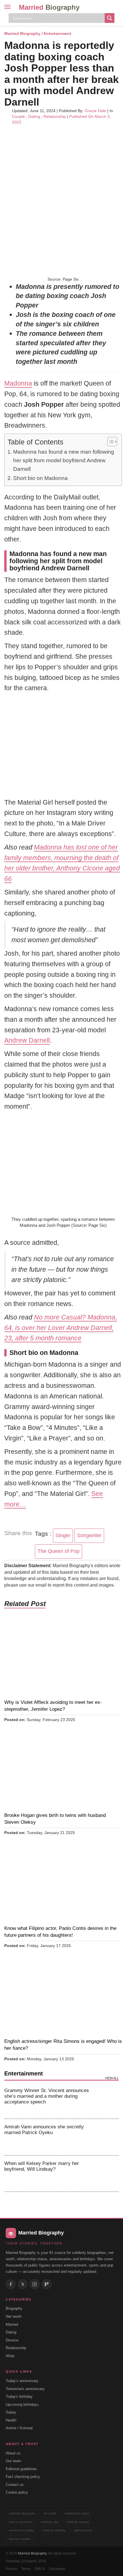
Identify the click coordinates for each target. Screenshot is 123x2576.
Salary (11, 2412)
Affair (10, 2356)
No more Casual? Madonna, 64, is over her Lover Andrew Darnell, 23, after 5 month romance (61, 1328)
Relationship (55, 116)
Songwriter (89, 1535)
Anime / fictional (19, 2428)
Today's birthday (19, 2397)
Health (11, 2420)
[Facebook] (11, 2284)
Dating (34, 116)
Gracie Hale (95, 111)
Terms (26, 2569)
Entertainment (57, 33)
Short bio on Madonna (40, 478)
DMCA (40, 2569)
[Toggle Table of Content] (109, 442)
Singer (63, 1535)
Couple (18, 116)
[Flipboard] (47, 2284)
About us (13, 2453)
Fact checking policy (23, 2477)
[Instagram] (35, 2284)
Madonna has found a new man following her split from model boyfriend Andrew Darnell (64, 461)
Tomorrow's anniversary (25, 2389)
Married (49, 7)
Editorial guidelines (21, 2469)
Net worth (14, 2316)
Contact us (15, 2485)
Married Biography (22, 33)
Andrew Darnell (27, 1040)
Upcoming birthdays (22, 2405)
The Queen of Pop (58, 1551)
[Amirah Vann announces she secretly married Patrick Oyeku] (107, 2137)
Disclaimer (57, 2569)
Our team (13, 2461)
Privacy (11, 2569)
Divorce (12, 2340)
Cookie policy (17, 2492)
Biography (14, 2308)
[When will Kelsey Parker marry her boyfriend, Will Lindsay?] (107, 2174)
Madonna (18, 383)
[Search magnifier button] (110, 18)
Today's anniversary (22, 2381)
